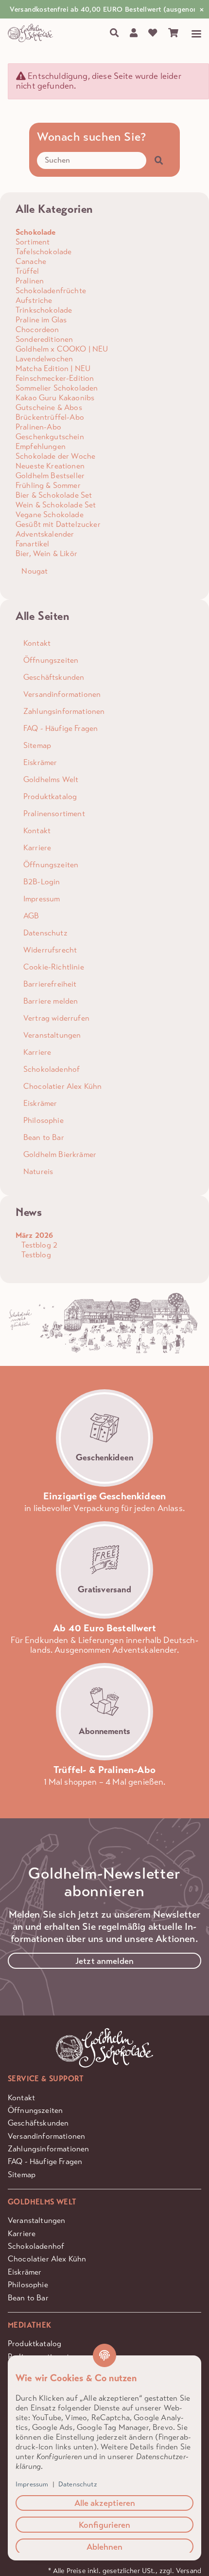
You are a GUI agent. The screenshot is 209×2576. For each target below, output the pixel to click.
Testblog (35, 1255)
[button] (133, 33)
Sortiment (33, 242)
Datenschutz (78, 2484)
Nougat (34, 571)
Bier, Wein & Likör (46, 553)
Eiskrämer (25, 2272)
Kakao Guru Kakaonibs (55, 398)
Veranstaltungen (36, 2220)
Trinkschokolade (44, 310)
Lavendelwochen (44, 359)
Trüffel (27, 271)
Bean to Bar (28, 2298)
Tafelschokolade (44, 252)
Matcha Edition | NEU (53, 368)
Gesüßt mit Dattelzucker (58, 524)
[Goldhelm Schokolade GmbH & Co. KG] (32, 33)
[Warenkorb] (173, 33)
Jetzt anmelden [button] (104, 1961)
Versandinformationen (46, 2136)
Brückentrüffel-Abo (50, 417)
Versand (189, 2571)
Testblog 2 (38, 1245)
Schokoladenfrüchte (51, 290)
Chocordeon (37, 329)
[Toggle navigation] (192, 34)
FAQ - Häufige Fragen (45, 2161)
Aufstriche (34, 300)
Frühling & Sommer (48, 485)
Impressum (32, 2484)
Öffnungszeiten (35, 2110)
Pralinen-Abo (38, 427)
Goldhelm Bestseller (50, 476)
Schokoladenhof (36, 2246)
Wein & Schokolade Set (56, 505)
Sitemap (22, 2175)
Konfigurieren (104, 2525)
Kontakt (21, 2098)
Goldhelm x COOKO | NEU (62, 349)
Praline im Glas (41, 320)
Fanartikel (33, 544)
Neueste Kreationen (50, 466)
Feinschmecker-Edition (55, 378)
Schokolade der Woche (55, 456)
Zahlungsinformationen (48, 2149)
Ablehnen (104, 2547)
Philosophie (28, 2285)
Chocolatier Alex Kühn (47, 2259)
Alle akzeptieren (105, 2503)
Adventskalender (45, 534)
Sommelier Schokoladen (57, 388)
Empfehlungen (41, 446)
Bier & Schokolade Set (54, 495)
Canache (31, 261)
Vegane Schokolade (50, 514)
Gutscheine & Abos (49, 407)
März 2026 (34, 1235)
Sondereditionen (44, 339)
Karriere (22, 2233)
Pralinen (30, 281)
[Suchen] (114, 33)
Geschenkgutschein (50, 437)
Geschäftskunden (38, 2123)
